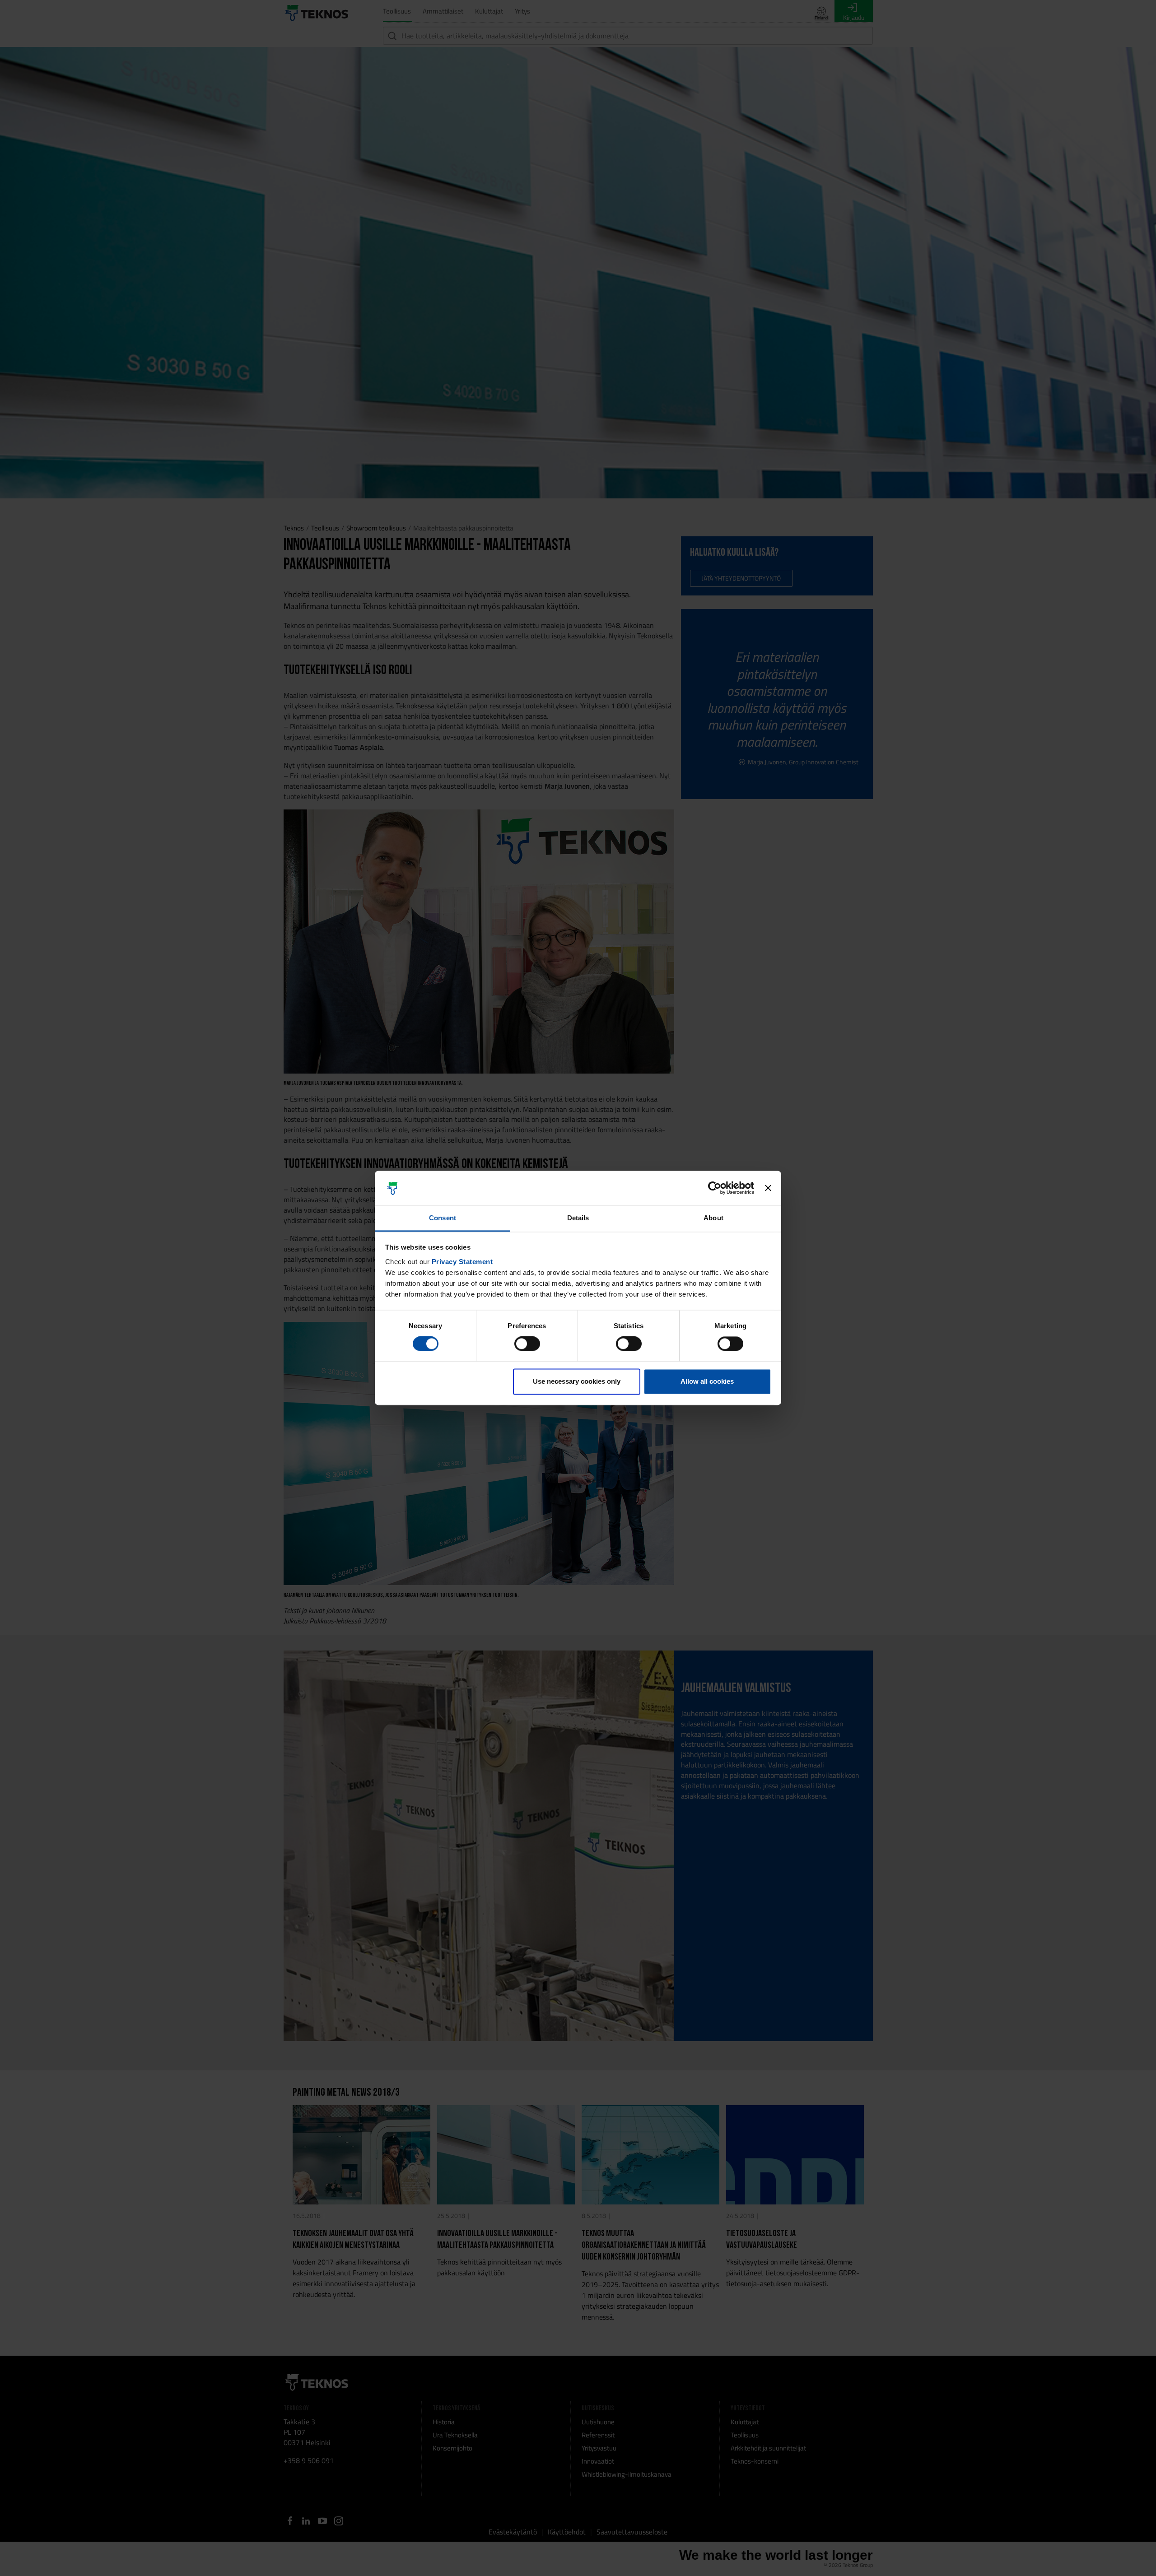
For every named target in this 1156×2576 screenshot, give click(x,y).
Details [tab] (578, 1218)
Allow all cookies (707, 1381)
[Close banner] (768, 1188)
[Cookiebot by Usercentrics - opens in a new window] (715, 1188)
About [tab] (713, 1218)
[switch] (527, 1344)
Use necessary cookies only (577, 1381)
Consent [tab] (443, 1218)
